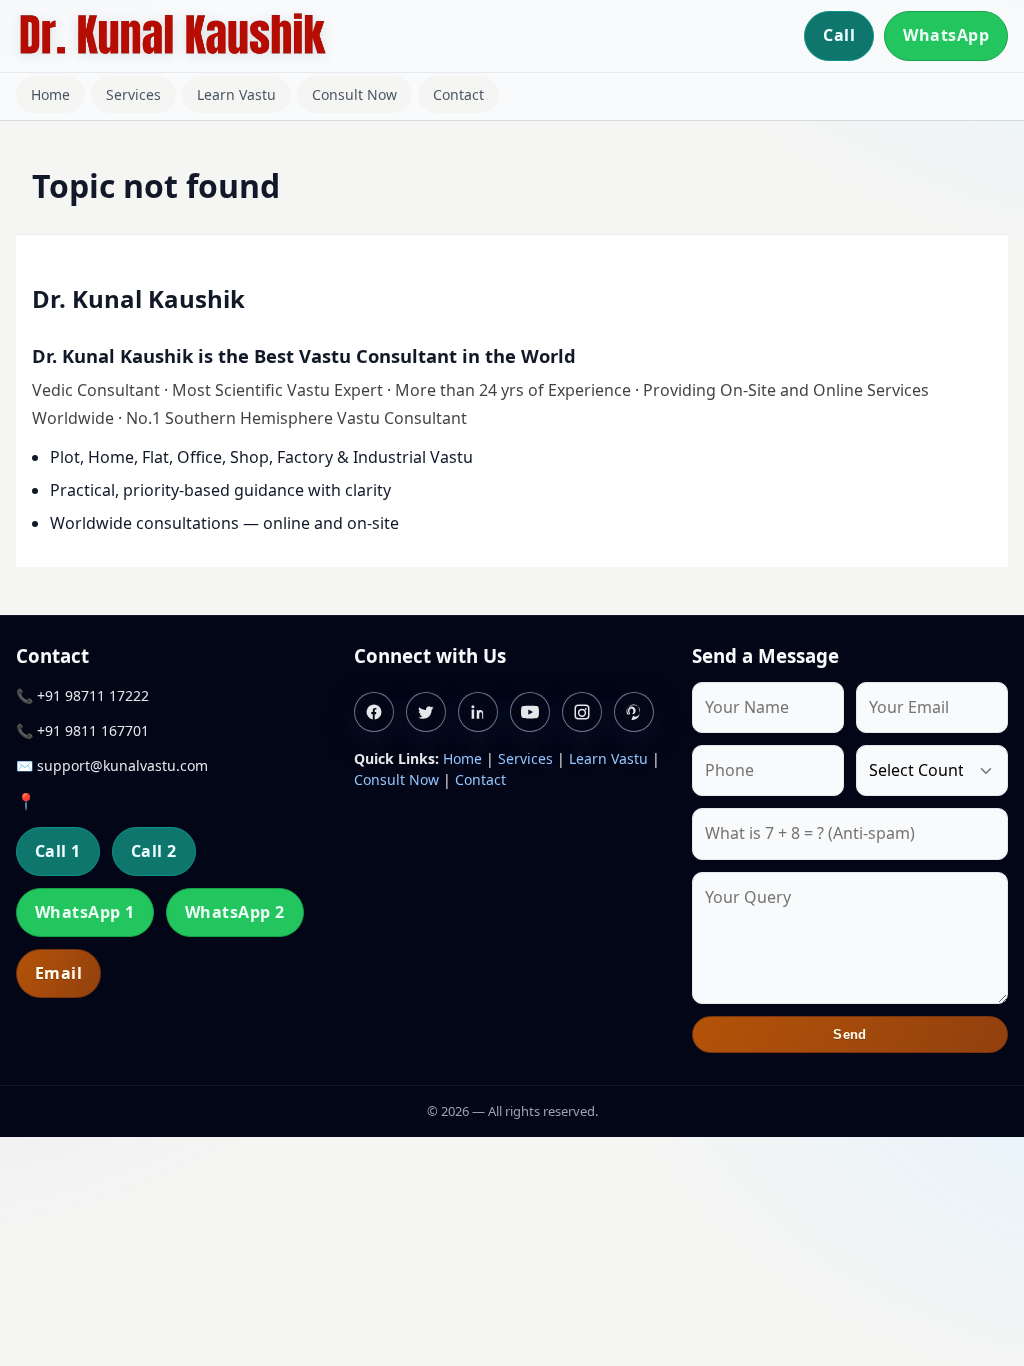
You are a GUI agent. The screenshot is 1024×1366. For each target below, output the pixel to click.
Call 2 (154, 851)
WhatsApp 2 (235, 912)
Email (58, 973)
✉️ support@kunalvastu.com (112, 765)
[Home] (172, 36)
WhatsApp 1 (85, 912)
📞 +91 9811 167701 (82, 730)
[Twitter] (426, 712)
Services (133, 94)
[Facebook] (374, 712)
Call (839, 35)
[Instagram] (582, 712)
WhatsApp (946, 35)
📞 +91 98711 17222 (82, 695)
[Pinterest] (634, 712)
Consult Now (354, 94)
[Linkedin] (478, 712)
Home (50, 94)
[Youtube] (530, 712)
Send (850, 1034)
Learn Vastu (236, 94)
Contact (458, 94)
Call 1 (58, 851)
